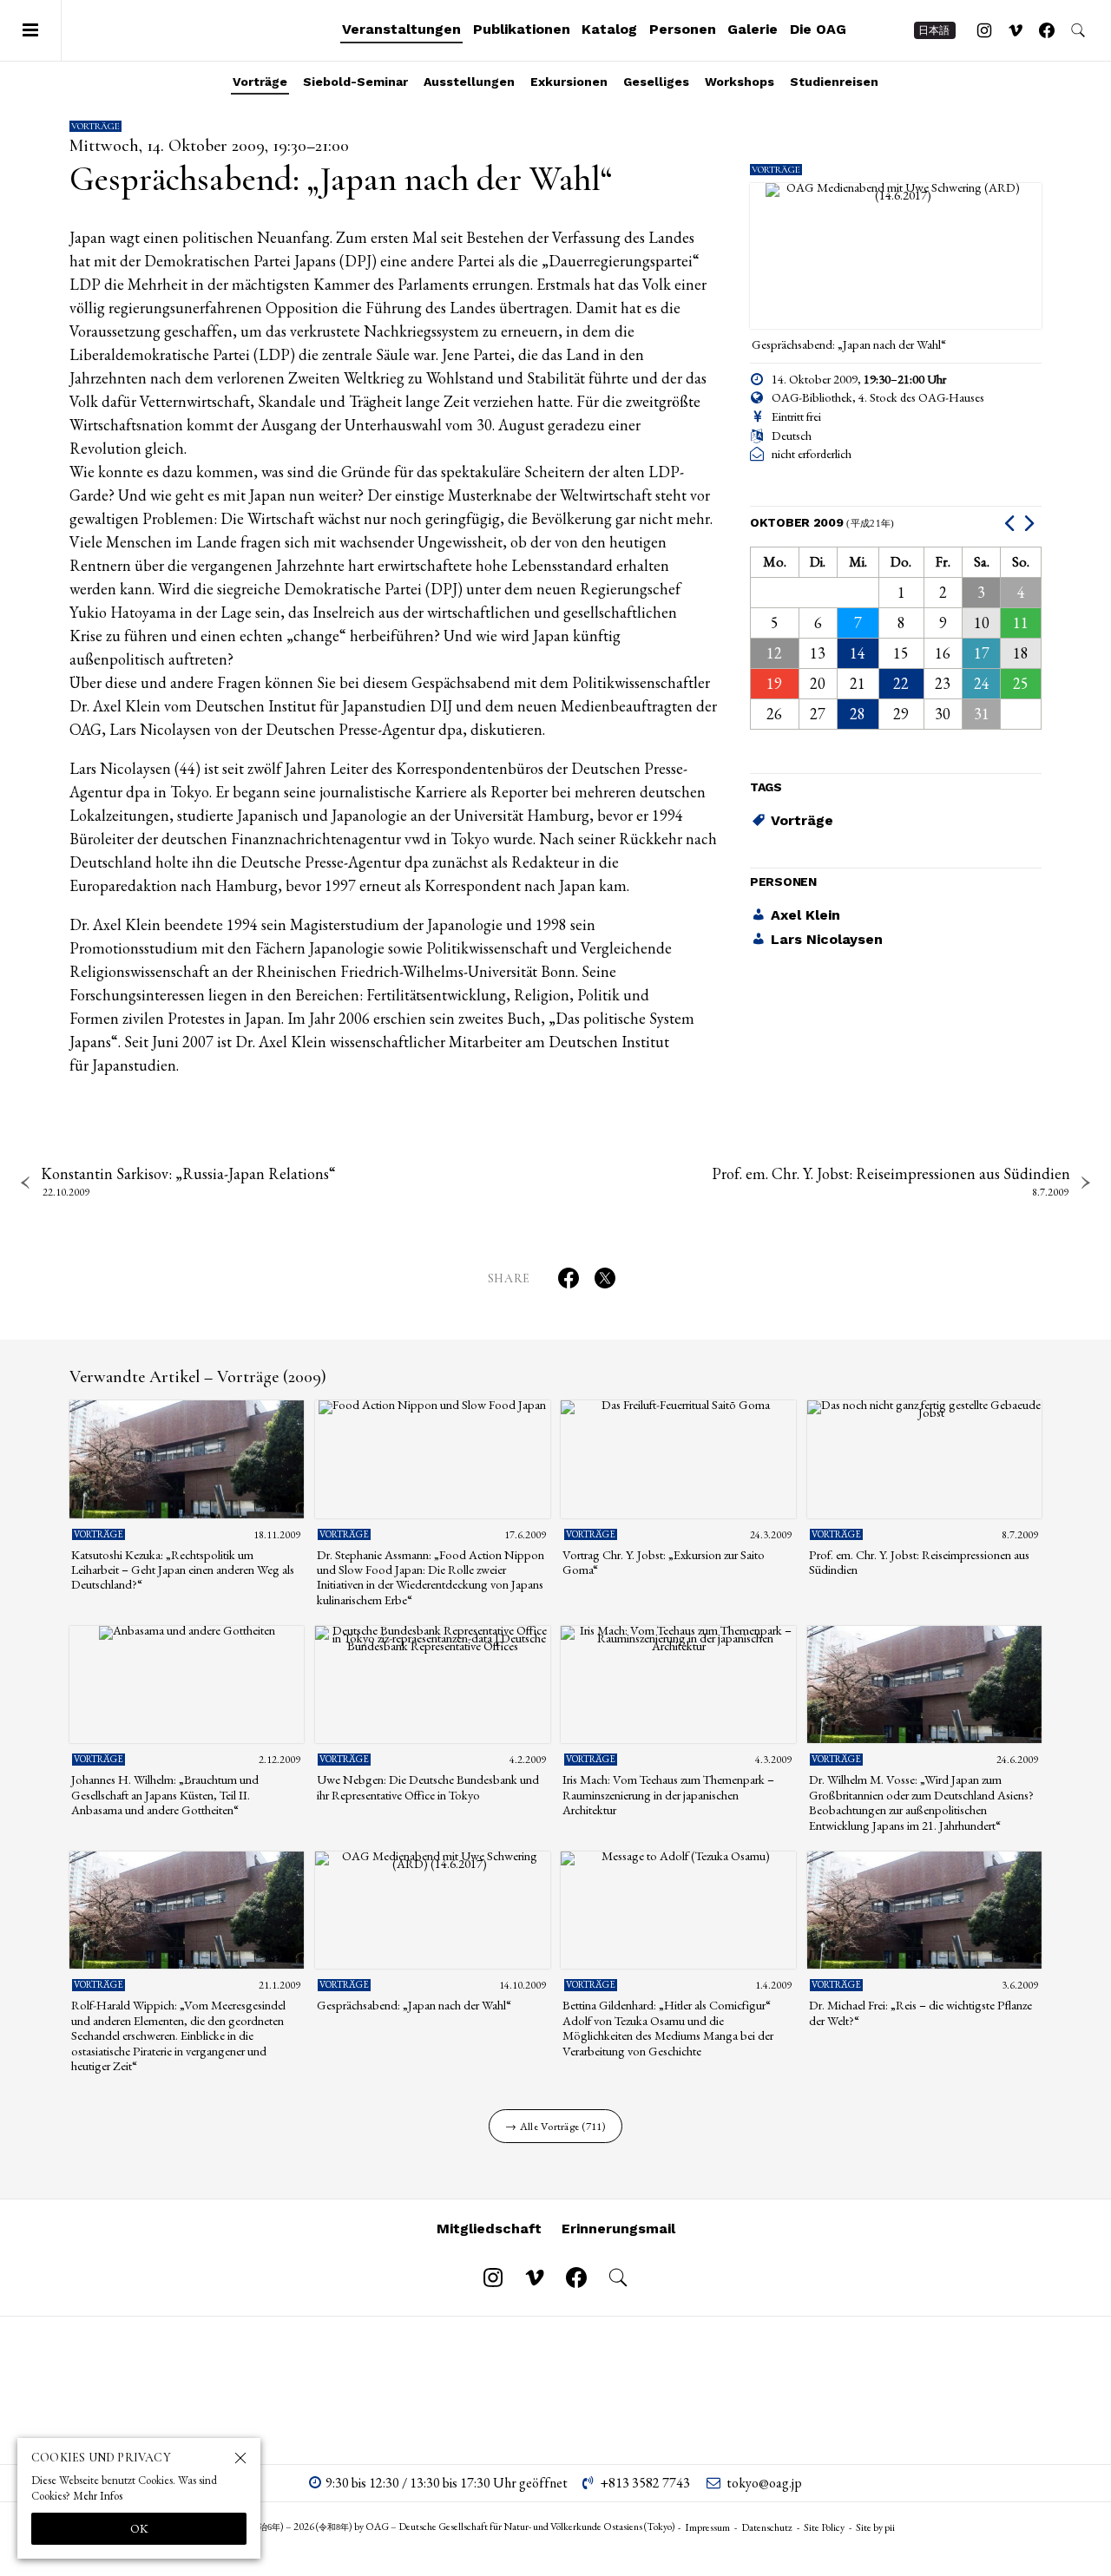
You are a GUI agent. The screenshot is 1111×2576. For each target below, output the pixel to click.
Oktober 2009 (822, 522)
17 (982, 653)
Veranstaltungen (401, 29)
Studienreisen (834, 82)
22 (901, 683)
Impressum (707, 2527)
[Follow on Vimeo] (1016, 30)
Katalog (609, 29)
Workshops (740, 82)
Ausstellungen (469, 82)
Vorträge (260, 82)
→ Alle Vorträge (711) (555, 2126)
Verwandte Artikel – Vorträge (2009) (198, 1377)
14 (858, 653)
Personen (683, 29)
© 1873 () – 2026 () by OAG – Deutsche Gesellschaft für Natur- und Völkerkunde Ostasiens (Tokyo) (446, 2527)
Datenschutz (767, 2527)
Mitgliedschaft (489, 2229)
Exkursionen (569, 82)
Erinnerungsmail (618, 2229)
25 (1021, 683)
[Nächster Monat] (1032, 523)
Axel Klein (805, 915)
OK (139, 2528)
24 (982, 683)
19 (774, 683)
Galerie (753, 29)
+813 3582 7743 (645, 2483)
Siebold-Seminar (355, 82)
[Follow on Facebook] (1047, 30)
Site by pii (875, 2527)
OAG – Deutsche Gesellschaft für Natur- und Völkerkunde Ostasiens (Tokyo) (174, 30)
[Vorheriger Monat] (1012, 523)
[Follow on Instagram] (984, 30)
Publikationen (522, 29)
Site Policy (824, 2527)
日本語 (934, 30)
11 (1021, 623)
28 (858, 714)
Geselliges (656, 82)
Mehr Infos (98, 2496)
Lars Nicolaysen (827, 939)
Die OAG (818, 29)
